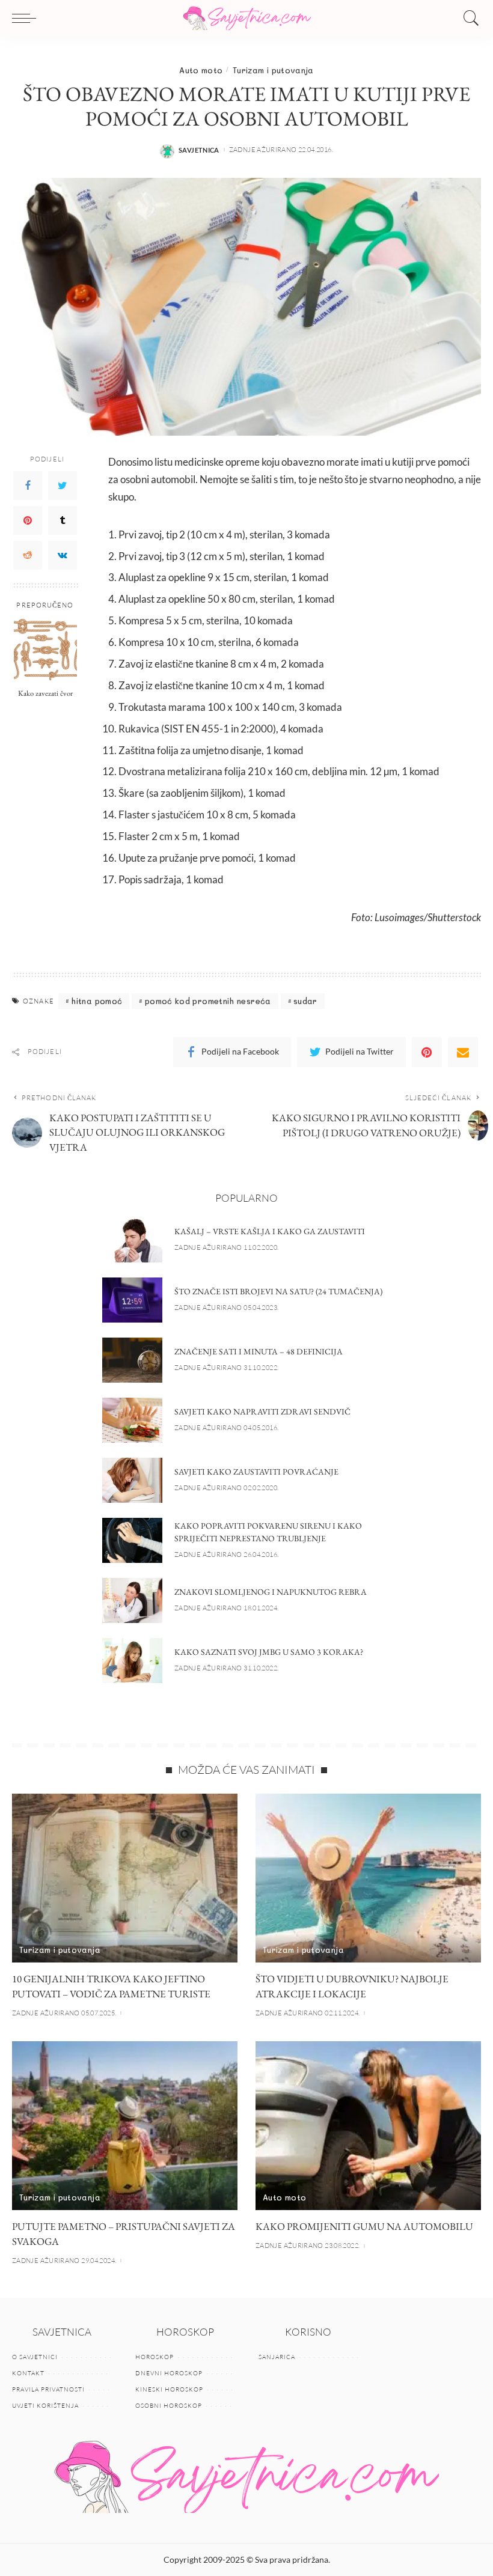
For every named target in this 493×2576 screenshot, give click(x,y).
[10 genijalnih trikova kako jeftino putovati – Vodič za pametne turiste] (125, 1878)
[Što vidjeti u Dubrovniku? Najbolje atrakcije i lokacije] (368, 1878)
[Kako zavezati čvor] (45, 649)
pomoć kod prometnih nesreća (208, 1001)
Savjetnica (199, 150)
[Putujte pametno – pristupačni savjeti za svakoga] (125, 2126)
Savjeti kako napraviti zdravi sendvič (262, 1411)
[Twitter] (63, 486)
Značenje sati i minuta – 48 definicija (259, 1351)
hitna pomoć (96, 1001)
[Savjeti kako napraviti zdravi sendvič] (132, 1420)
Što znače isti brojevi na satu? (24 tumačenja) (278, 1291)
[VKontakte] (63, 555)
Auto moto (201, 70)
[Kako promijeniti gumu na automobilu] (368, 2126)
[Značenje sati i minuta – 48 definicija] (132, 1360)
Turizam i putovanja (273, 70)
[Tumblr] (63, 520)
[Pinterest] (28, 520)
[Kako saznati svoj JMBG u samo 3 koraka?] (132, 1661)
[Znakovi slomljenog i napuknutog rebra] (132, 1600)
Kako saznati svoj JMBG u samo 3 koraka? (269, 1652)
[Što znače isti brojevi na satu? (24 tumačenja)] (132, 1300)
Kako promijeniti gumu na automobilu (364, 2226)
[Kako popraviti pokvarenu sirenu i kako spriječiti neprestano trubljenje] (132, 1540)
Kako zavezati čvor (45, 693)
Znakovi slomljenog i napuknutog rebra (271, 1592)
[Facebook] (28, 486)
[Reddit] (28, 555)
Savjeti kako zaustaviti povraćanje (256, 1472)
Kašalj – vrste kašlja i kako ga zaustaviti (270, 1231)
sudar (305, 1001)
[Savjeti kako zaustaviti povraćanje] (132, 1480)
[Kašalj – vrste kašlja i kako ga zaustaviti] (132, 1240)
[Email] (463, 1052)
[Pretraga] (468, 18)
